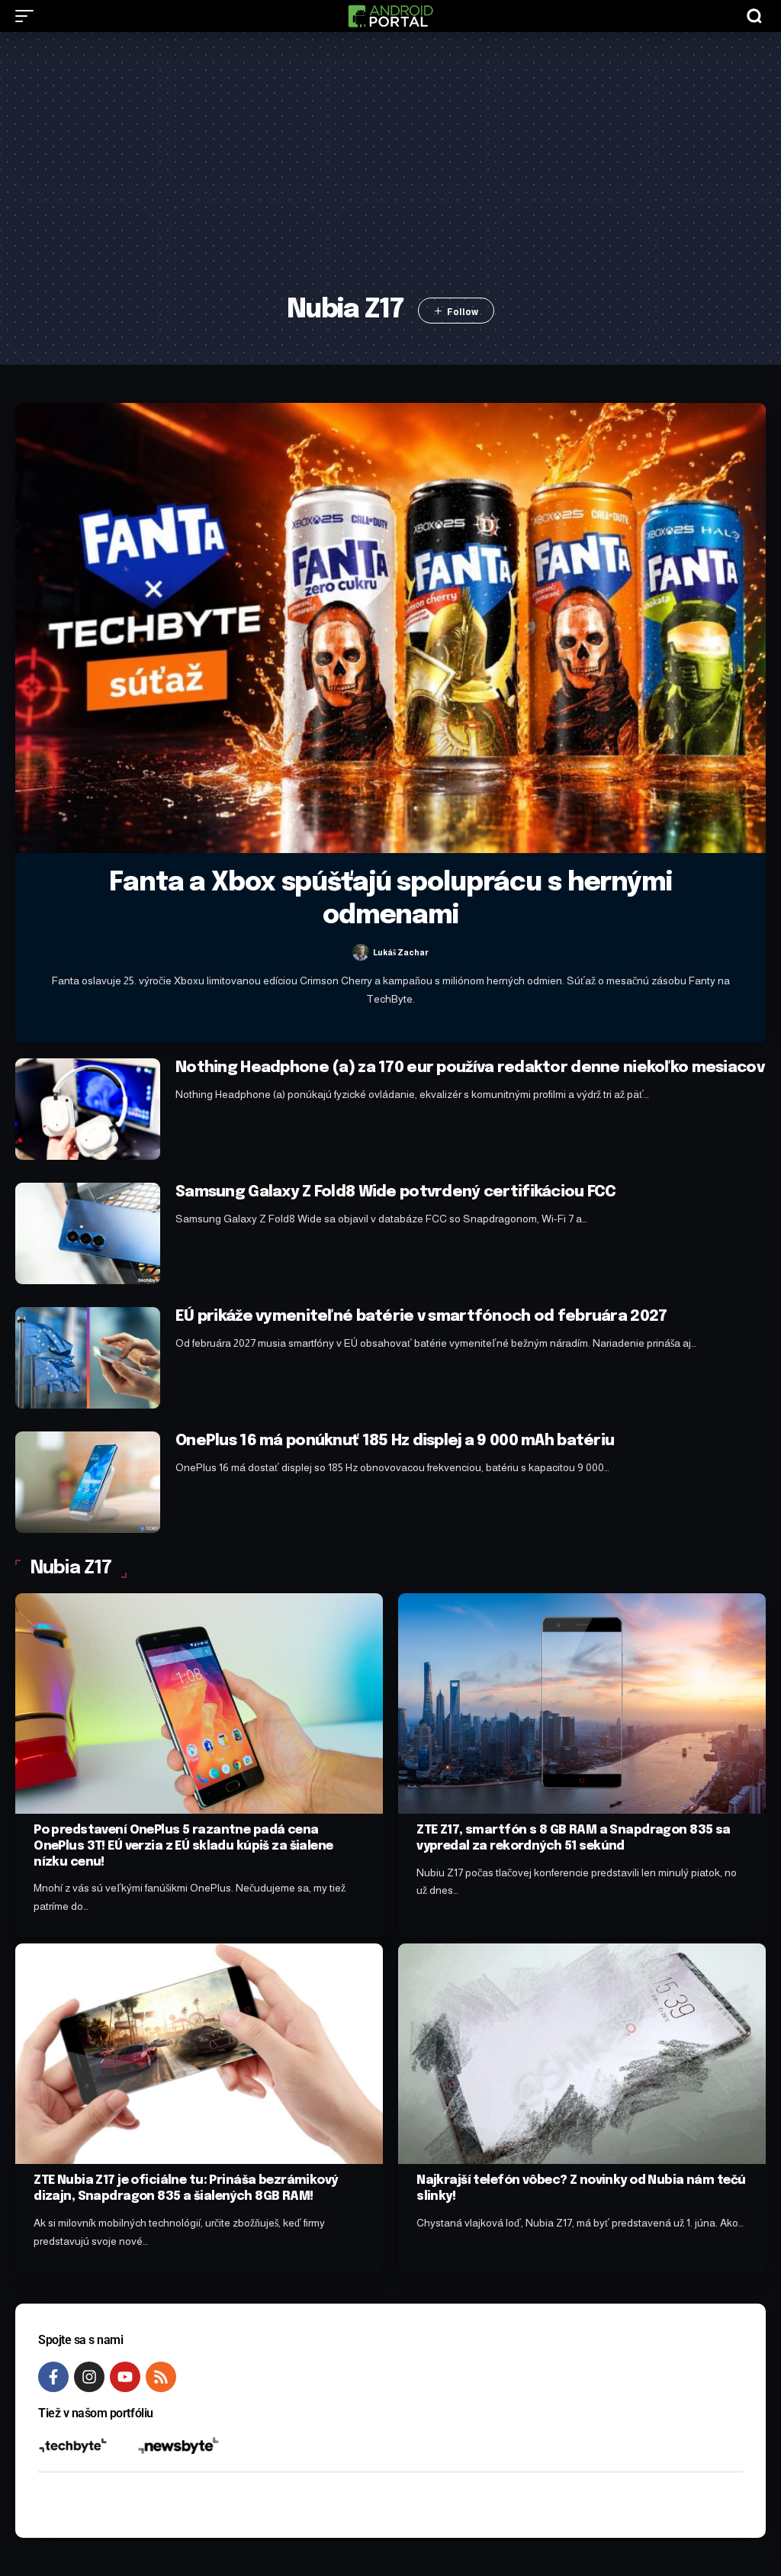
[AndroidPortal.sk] (390, 16)
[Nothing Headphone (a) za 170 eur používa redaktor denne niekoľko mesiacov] (88, 1109)
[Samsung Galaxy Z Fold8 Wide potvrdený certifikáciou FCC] (88, 1233)
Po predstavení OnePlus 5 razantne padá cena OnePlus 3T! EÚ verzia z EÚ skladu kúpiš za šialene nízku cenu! (183, 1846)
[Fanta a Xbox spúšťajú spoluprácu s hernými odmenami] (390, 628)
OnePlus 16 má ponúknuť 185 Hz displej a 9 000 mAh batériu (395, 1441)
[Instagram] (89, 2377)
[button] (28, 16)
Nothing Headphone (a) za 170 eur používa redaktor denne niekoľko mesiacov (470, 1068)
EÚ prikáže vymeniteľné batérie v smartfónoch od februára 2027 (421, 1317)
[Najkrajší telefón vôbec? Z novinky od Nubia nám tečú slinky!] (582, 2054)
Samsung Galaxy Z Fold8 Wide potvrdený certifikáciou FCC (396, 1192)
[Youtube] (125, 2377)
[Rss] (161, 2377)
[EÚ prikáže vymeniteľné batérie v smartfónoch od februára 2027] (88, 1358)
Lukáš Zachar (401, 952)
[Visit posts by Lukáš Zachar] (361, 952)
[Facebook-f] (53, 2377)
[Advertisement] (391, 173)
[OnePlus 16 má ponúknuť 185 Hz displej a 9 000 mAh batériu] (88, 1482)
